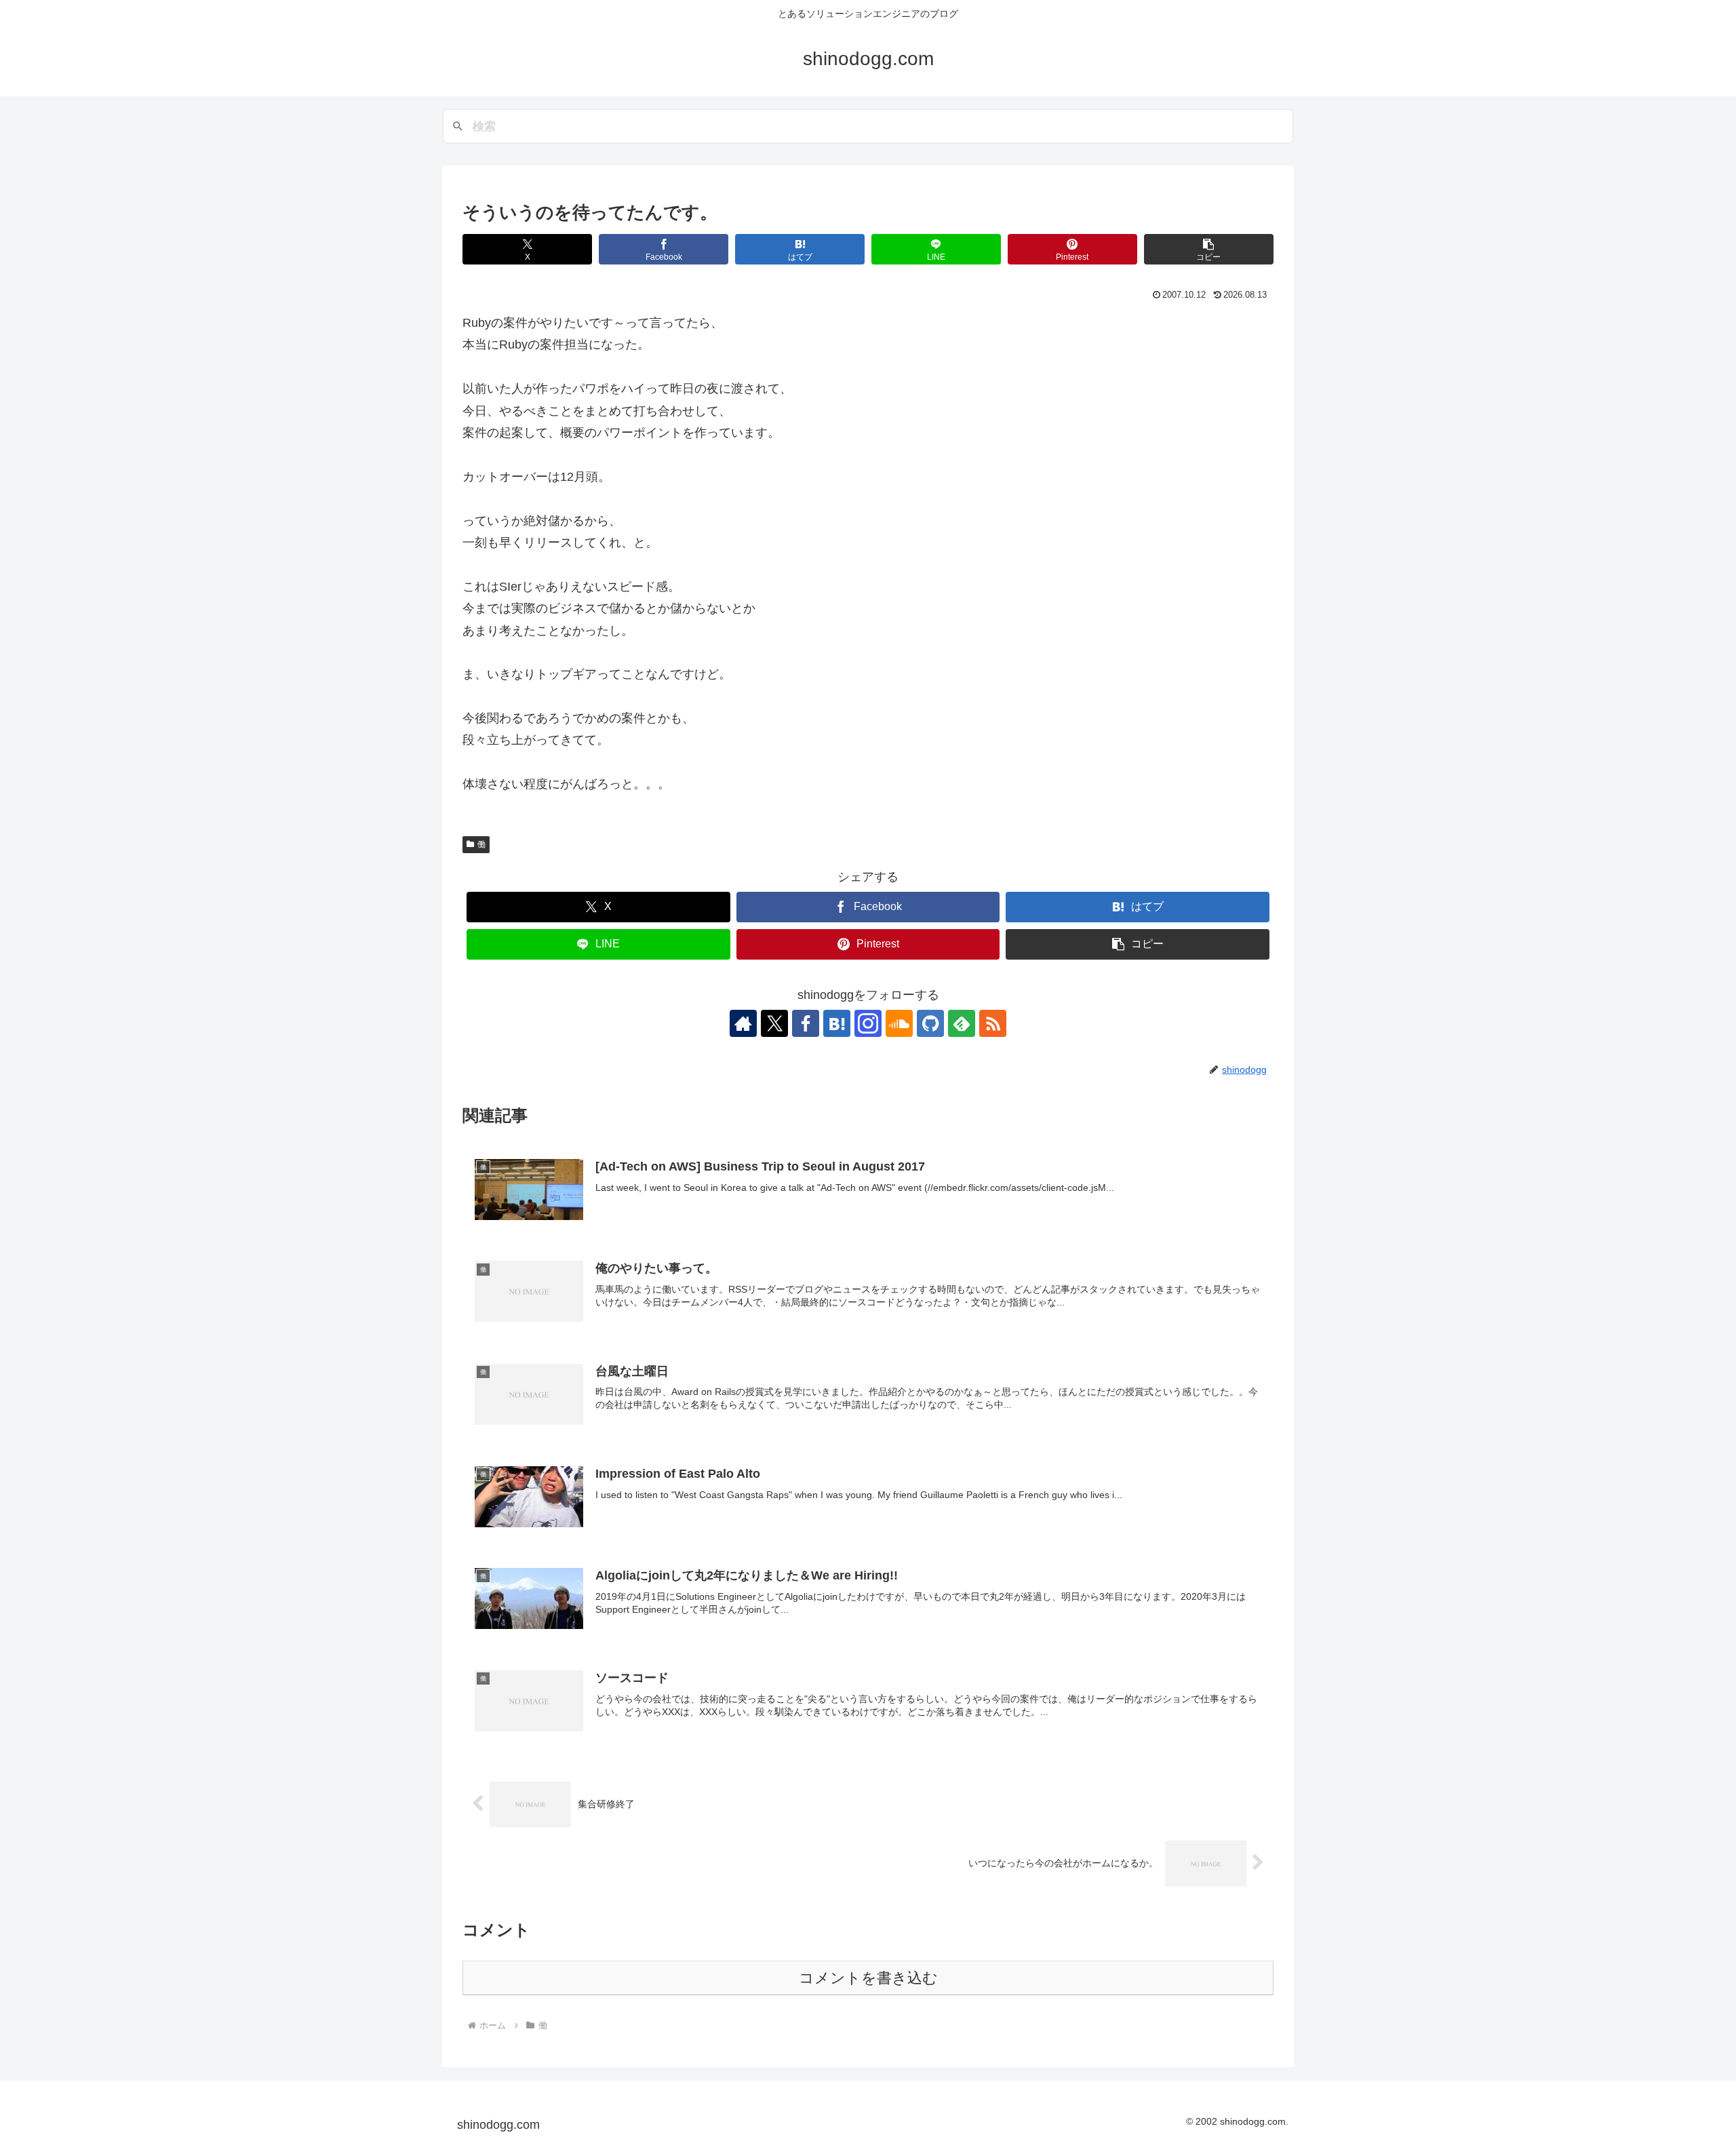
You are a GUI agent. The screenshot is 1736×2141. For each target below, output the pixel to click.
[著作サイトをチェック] (743, 1023)
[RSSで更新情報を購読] (993, 1023)
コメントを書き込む (868, 1978)
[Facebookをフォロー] (806, 1023)
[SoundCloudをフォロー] (899, 1023)
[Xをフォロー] (774, 1023)
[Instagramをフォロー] (868, 1023)
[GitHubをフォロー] (930, 1023)
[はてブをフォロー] (837, 1023)
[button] (1209, 249)
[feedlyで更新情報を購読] (962, 1023)
